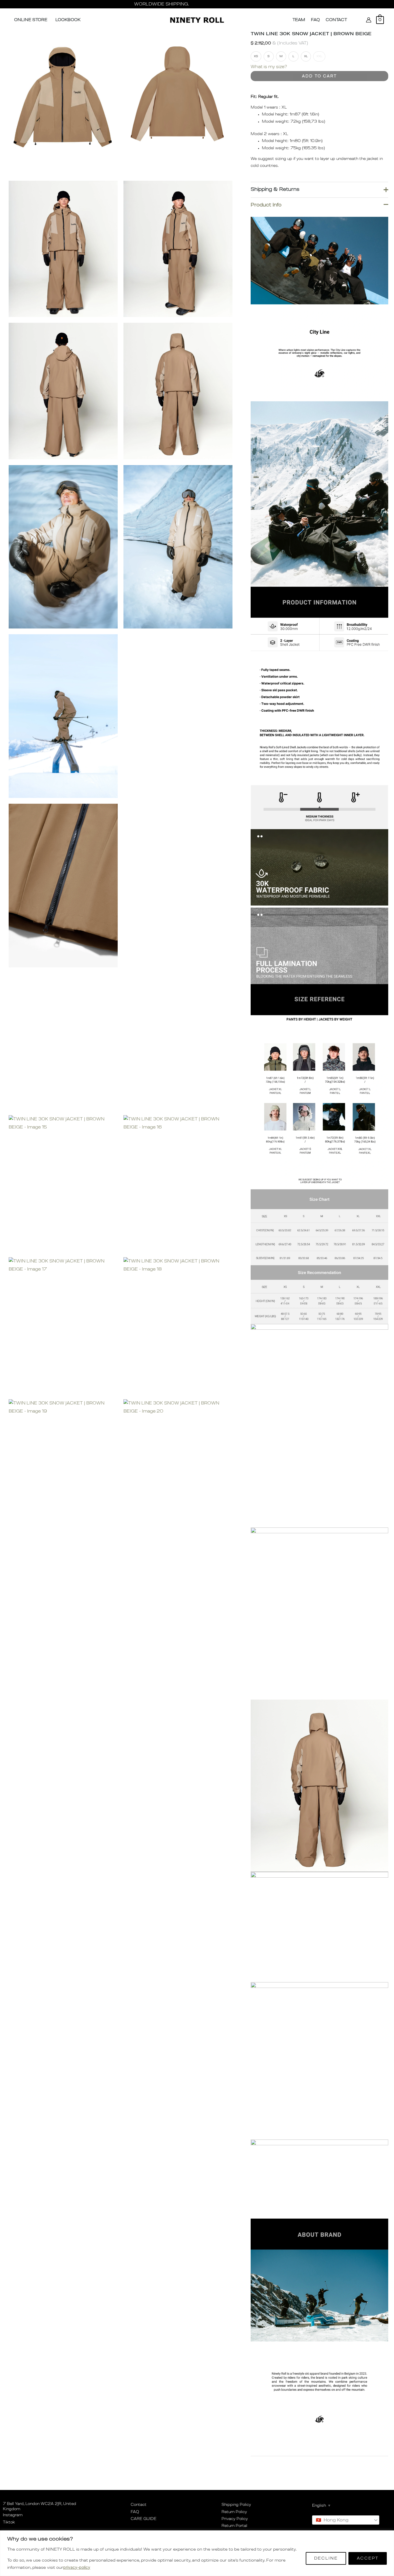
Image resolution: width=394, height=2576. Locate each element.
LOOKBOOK (68, 20)
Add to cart (319, 76)
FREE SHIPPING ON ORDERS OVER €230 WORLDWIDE (197, 4)
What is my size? (269, 67)
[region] (197, 2553)
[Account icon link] (369, 20)
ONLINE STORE (31, 20)
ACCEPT (368, 2558)
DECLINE (326, 2558)
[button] (355, 20)
